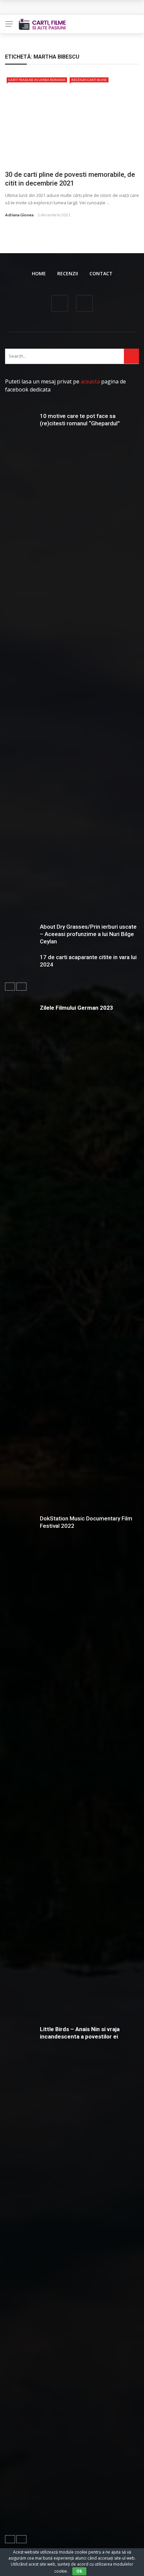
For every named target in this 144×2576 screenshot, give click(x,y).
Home (39, 273)
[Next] (21, 987)
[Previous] (10, 987)
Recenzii (68, 273)
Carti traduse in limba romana (37, 80)
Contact (101, 273)
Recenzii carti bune (89, 80)
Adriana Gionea (19, 215)
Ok (79, 2571)
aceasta (90, 381)
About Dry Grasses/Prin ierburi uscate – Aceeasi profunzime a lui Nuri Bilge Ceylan (88, 934)
